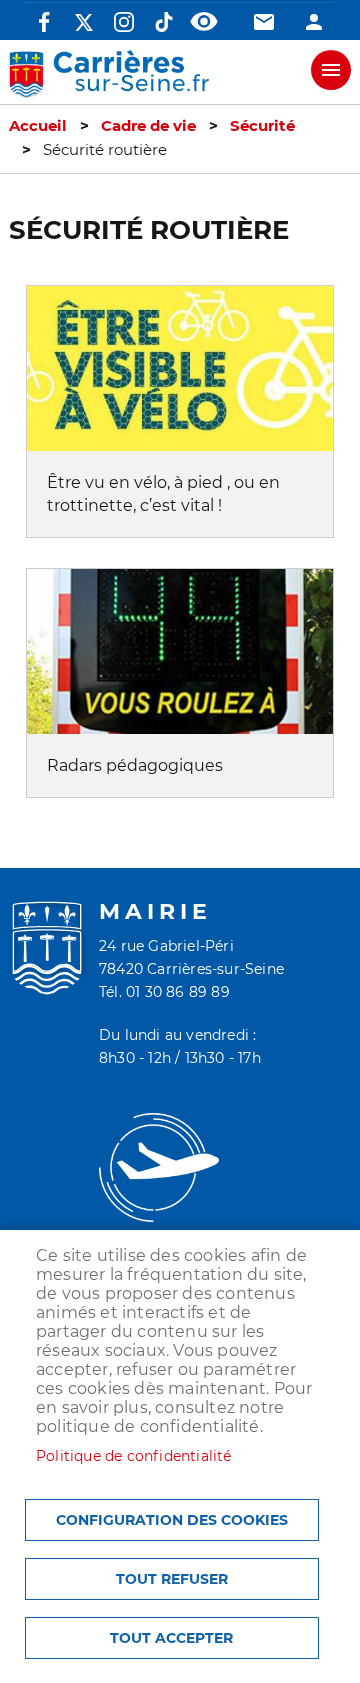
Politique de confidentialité (134, 1456)
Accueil (38, 126)
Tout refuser (172, 1579)
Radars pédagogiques (135, 765)
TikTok (164, 22)
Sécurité (262, 126)
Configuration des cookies (172, 1520)
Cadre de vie (148, 126)
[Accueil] (109, 74)
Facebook (44, 22)
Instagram (124, 22)
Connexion (314, 22)
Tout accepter (171, 1638)
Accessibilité (204, 22)
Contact (264, 22)
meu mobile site (331, 70)
